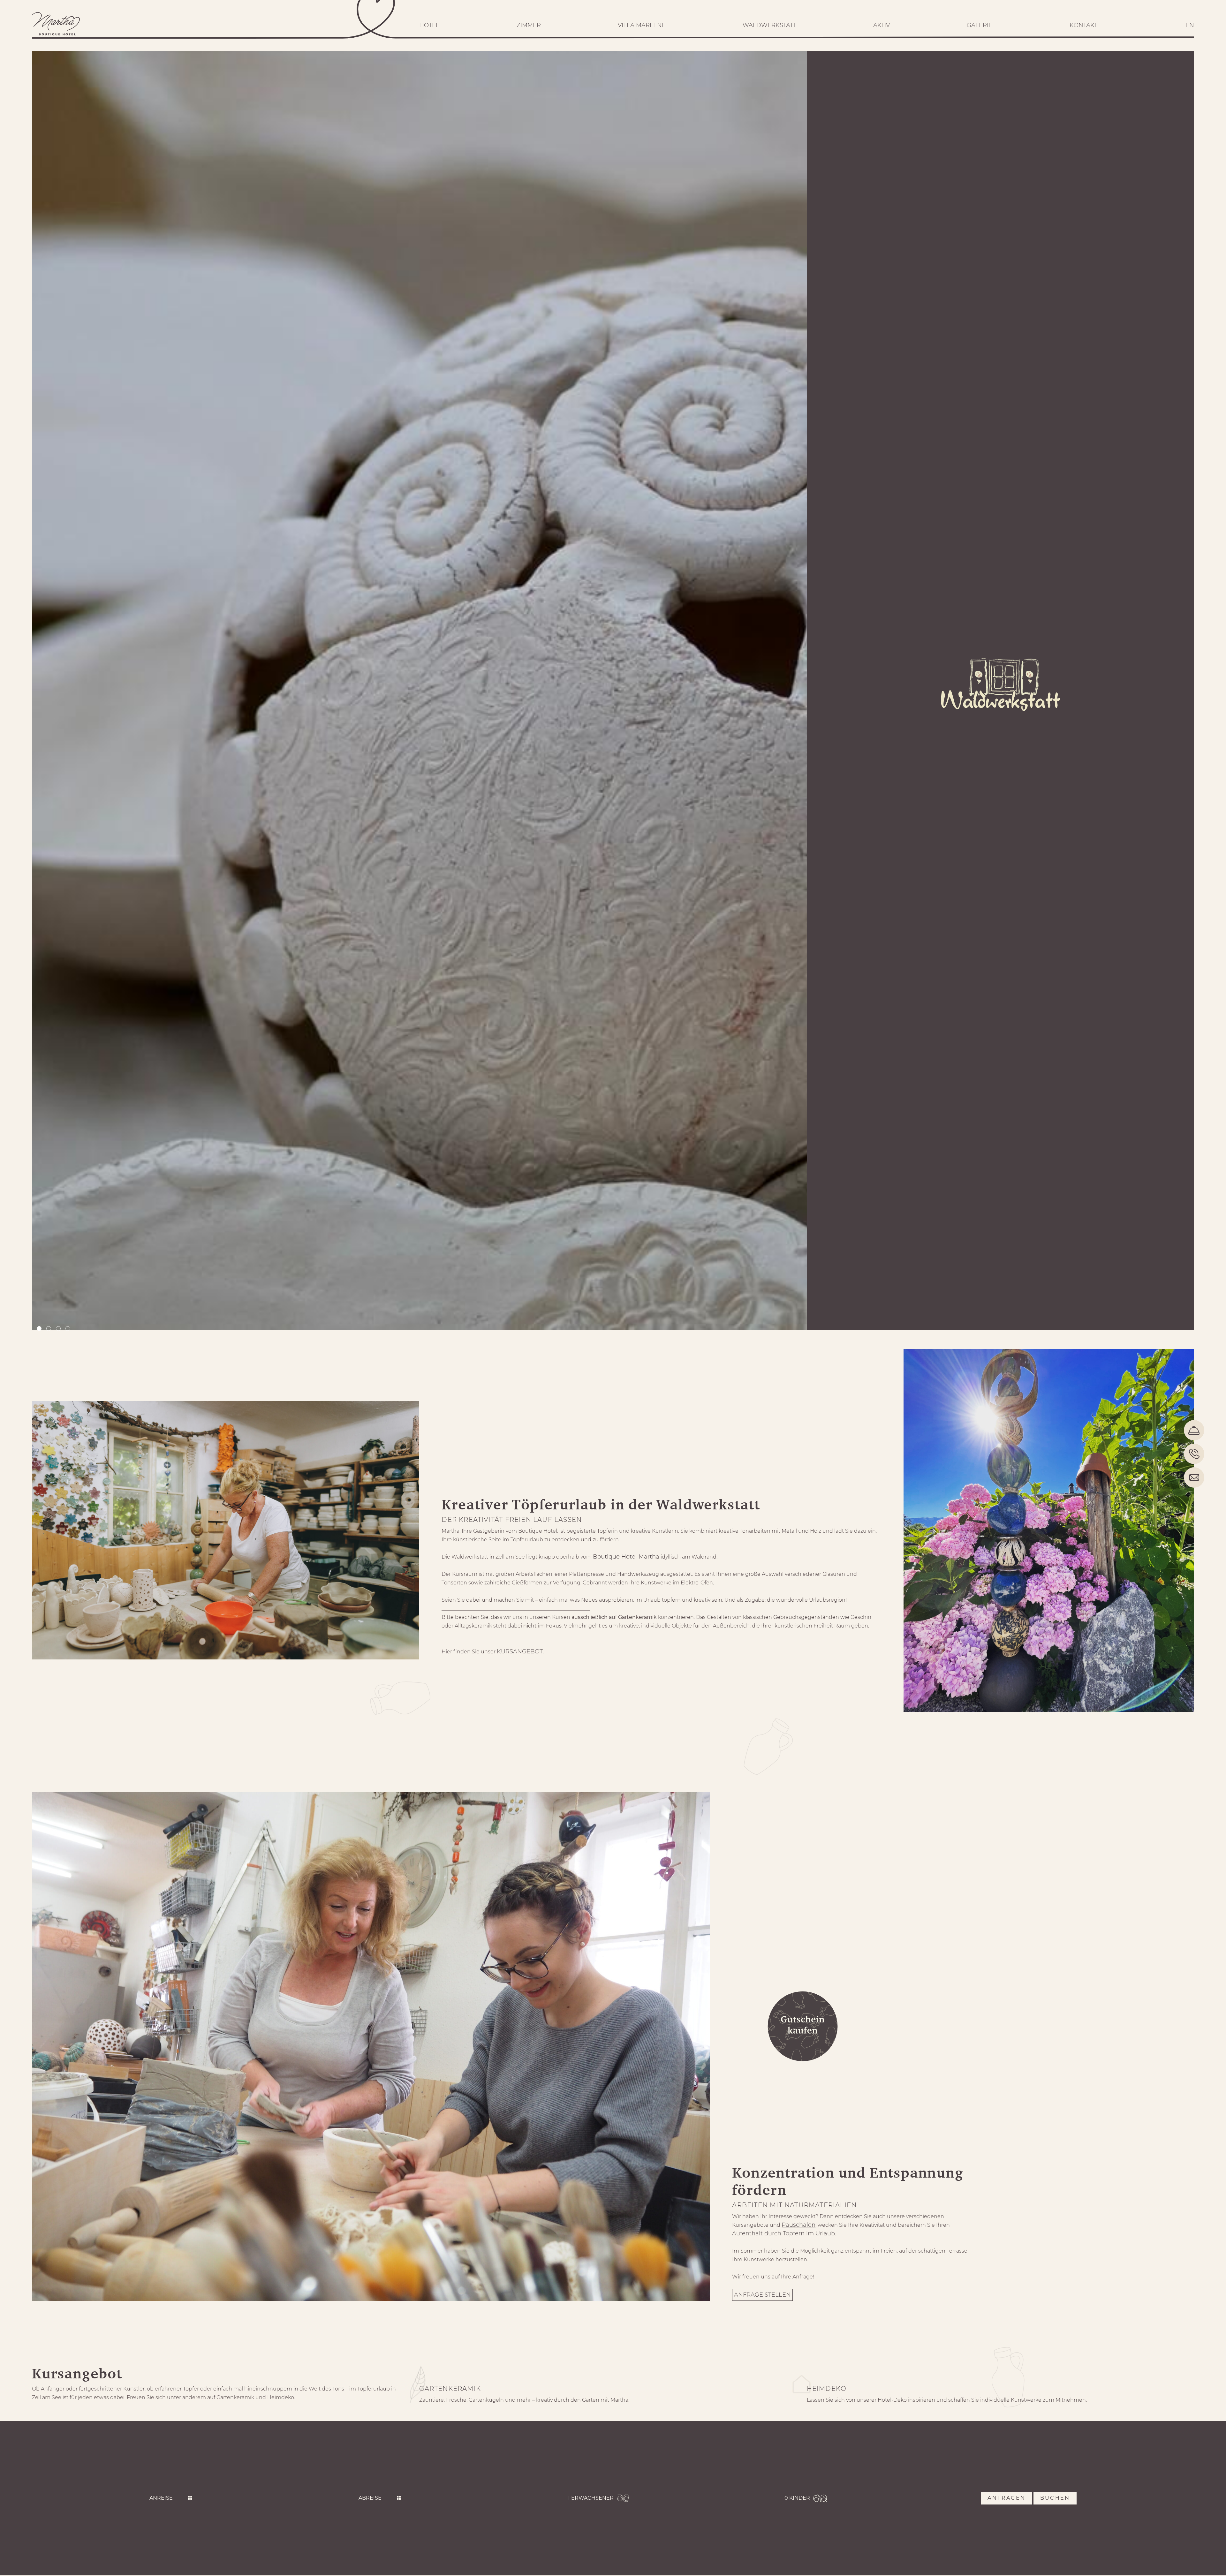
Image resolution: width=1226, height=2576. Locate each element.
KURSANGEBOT (520, 1651)
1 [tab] (40, 1329)
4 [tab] (69, 1329)
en (1190, 25)
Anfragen (1007, 2498)
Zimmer (529, 25)
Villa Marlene (642, 25)
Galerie (980, 25)
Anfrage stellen (762, 2295)
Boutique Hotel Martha (626, 1557)
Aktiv (882, 25)
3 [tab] (59, 1329)
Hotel (429, 25)
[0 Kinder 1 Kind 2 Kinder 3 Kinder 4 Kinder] (797, 2498)
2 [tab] (49, 1329)
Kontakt (1083, 25)
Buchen (1055, 2498)
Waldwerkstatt (769, 25)
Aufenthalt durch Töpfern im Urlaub (783, 2233)
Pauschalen (798, 2225)
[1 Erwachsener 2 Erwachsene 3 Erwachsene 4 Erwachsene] (591, 2498)
